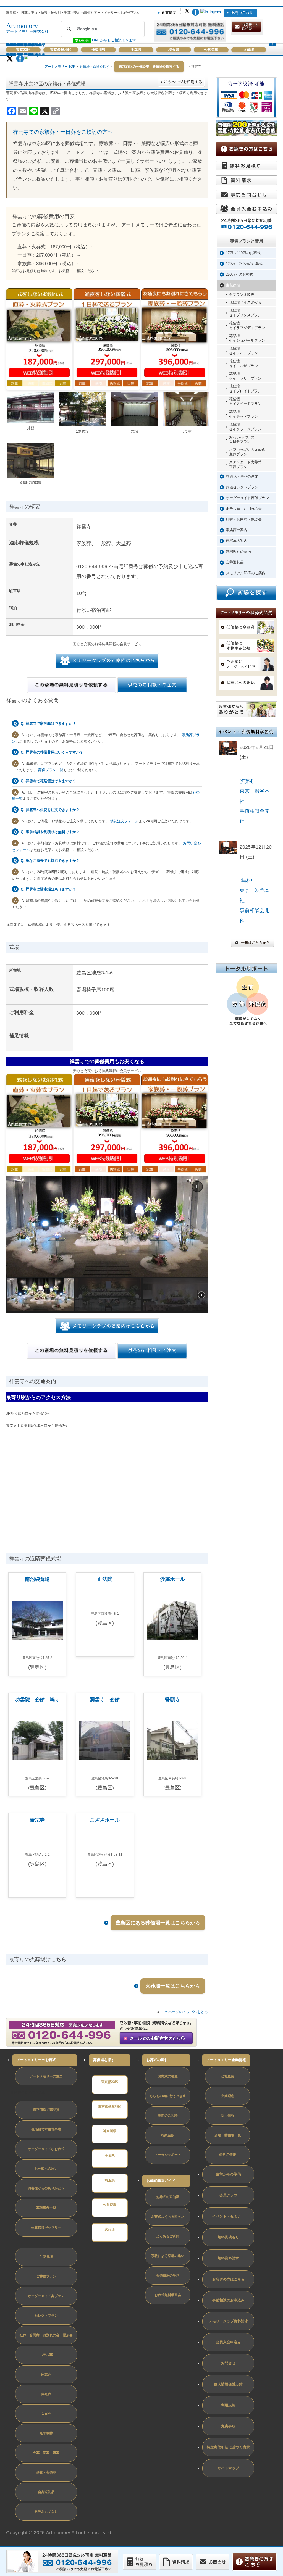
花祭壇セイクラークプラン (245, 427)
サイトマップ (228, 2468)
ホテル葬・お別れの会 (244, 509)
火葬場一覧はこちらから (173, 1986)
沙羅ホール (172, 1579)
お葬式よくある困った (168, 2217)
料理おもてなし (46, 2512)
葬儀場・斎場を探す (95, 67)
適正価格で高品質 (46, 2110)
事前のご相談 (168, 2116)
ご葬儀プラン (46, 2276)
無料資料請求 (228, 2258)
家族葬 (46, 2374)
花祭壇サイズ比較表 (245, 302)
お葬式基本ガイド (161, 2181)
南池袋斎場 (37, 1579)
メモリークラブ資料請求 (228, 2321)
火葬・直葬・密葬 (46, 2453)
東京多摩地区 (61, 50)
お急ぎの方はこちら (228, 2279)
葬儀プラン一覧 (51, 770)
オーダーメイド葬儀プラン (247, 498)
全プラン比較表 (242, 295)
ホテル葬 (46, 2355)
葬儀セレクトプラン (242, 487)
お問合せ (228, 2363)
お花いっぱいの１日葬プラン (242, 439)
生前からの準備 (228, 2174)
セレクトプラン (46, 2316)
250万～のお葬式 (239, 274)
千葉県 (136, 50)
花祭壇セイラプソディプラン (247, 325)
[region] (107, 1244)
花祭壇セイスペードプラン (245, 401)
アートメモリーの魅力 (46, 2076)
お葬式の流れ (157, 2060)
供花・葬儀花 (46, 2472)
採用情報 (228, 2116)
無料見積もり (228, 2237)
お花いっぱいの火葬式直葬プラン (247, 452)
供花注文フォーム (124, 821)
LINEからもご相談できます (113, 40)
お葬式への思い (46, 2169)
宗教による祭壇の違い (168, 2256)
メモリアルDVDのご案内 (246, 573)
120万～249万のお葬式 (244, 264)
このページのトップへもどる (184, 2012)
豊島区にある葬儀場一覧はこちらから (158, 1923)
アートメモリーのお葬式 (36, 2060)
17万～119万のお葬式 (243, 253)
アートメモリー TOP (60, 67)
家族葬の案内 (237, 530)
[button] (197, 1187)
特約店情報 (228, 2155)
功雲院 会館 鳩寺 (37, 1700)
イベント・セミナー (228, 2216)
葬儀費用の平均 (168, 2275)
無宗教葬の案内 (238, 551)
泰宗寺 (37, 1820)
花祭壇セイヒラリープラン (245, 376)
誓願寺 (172, 1700)
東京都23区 (110, 2082)
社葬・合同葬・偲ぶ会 (244, 519)
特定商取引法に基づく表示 (228, 2447)
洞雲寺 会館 (105, 1700)
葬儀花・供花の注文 (242, 476)
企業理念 (228, 2096)
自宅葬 (46, 2394)
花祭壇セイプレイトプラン (245, 389)
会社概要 (228, 2076)
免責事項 (228, 2426)
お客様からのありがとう (46, 2188)
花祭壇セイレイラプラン (243, 351)
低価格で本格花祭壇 (46, 2129)
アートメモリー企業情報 (226, 2060)
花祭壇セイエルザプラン (243, 364)
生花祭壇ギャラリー (46, 2227)
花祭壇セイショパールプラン (247, 338)
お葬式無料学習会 (168, 2295)
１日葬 (46, 2414)
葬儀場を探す (104, 2060)
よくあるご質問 (168, 2236)
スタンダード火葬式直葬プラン (245, 465)
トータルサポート (168, 2155)
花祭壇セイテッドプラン (243, 414)
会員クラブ (272, 45)
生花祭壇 (233, 285)
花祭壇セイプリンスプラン (245, 313)
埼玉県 (174, 50)
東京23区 (23, 50)
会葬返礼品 (235, 562)
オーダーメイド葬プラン (46, 2296)
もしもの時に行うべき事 (168, 2096)
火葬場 (249, 50)
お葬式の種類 (168, 2076)
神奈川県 (98, 50)
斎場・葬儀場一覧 (228, 2135)
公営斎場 (211, 50)
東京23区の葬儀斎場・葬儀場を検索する (149, 67)
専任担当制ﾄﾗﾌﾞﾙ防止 (28, 2092)
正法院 (105, 1579)
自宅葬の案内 (237, 541)
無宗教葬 (46, 2433)
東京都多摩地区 (110, 2106)
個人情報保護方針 (228, 2384)
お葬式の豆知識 (168, 2197)
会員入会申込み (228, 2342)
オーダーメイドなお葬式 (46, 2149)
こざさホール (105, 1820)
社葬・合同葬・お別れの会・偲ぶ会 (46, 2335)
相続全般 (168, 2135)
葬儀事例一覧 (46, 2208)
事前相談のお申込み (228, 2300)
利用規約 (228, 2405)
